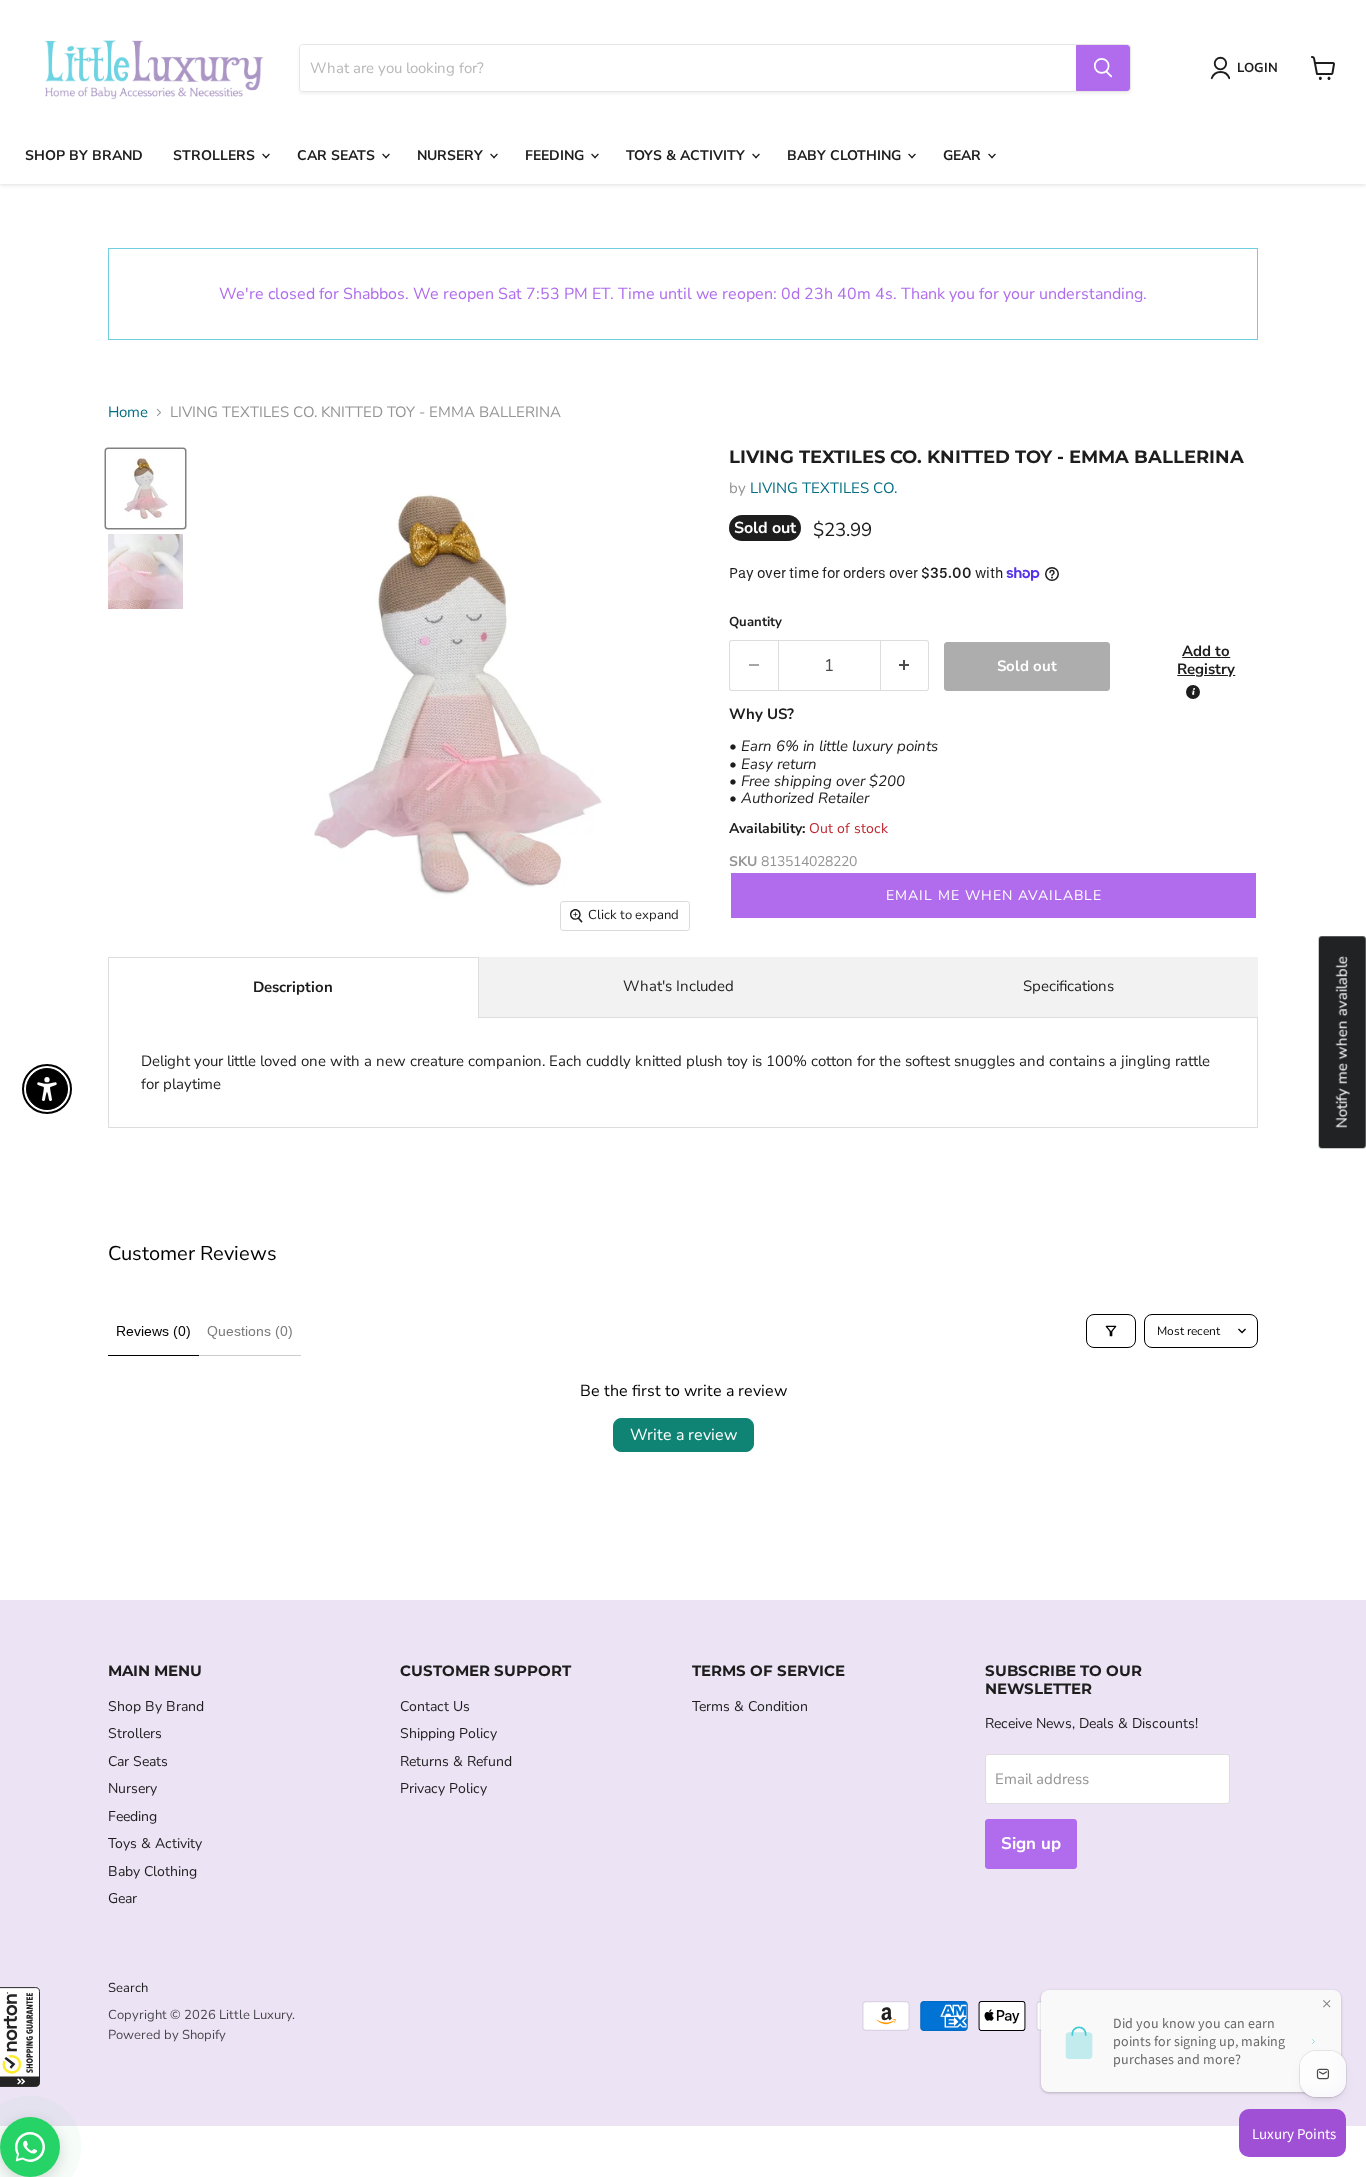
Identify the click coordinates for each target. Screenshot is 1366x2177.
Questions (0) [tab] (250, 1331)
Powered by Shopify (167, 2035)
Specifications (1068, 986)
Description (293, 987)
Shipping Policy (448, 1733)
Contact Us (435, 1706)
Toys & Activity (687, 155)
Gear (964, 155)
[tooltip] (1193, 692)
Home (128, 412)
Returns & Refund (456, 1761)
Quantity (755, 622)
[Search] (1103, 68)
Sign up (1031, 1843)
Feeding (556, 155)
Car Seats (338, 155)
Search (128, 1988)
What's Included (678, 986)
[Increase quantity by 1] (905, 665)
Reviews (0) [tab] (153, 1331)
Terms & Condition (750, 1706)
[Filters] (1111, 1331)
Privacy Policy (443, 1788)
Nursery (452, 155)
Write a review (683, 1435)
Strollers (216, 155)
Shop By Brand (84, 155)
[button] (20, 2037)
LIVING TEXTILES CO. (823, 488)
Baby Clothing (846, 155)
